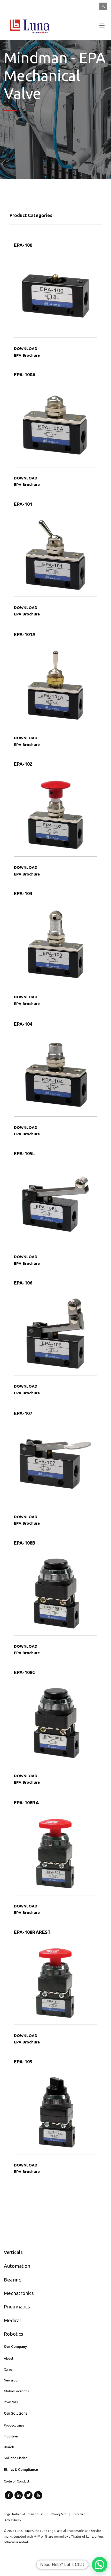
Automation (17, 2266)
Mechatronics (19, 2293)
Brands (9, 2447)
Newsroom (12, 2380)
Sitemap (80, 2514)
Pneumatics (17, 2307)
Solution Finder (15, 2458)
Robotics (14, 2334)
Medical (12, 2320)
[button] (100, 2565)
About (9, 2358)
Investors (11, 2402)
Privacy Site (59, 2514)
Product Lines (14, 2425)
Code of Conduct (17, 2481)
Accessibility (13, 2520)
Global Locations (16, 2391)
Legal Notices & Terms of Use (24, 2514)
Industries (11, 2436)
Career (9, 2369)
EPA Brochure (27, 355)
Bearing (13, 2280)
